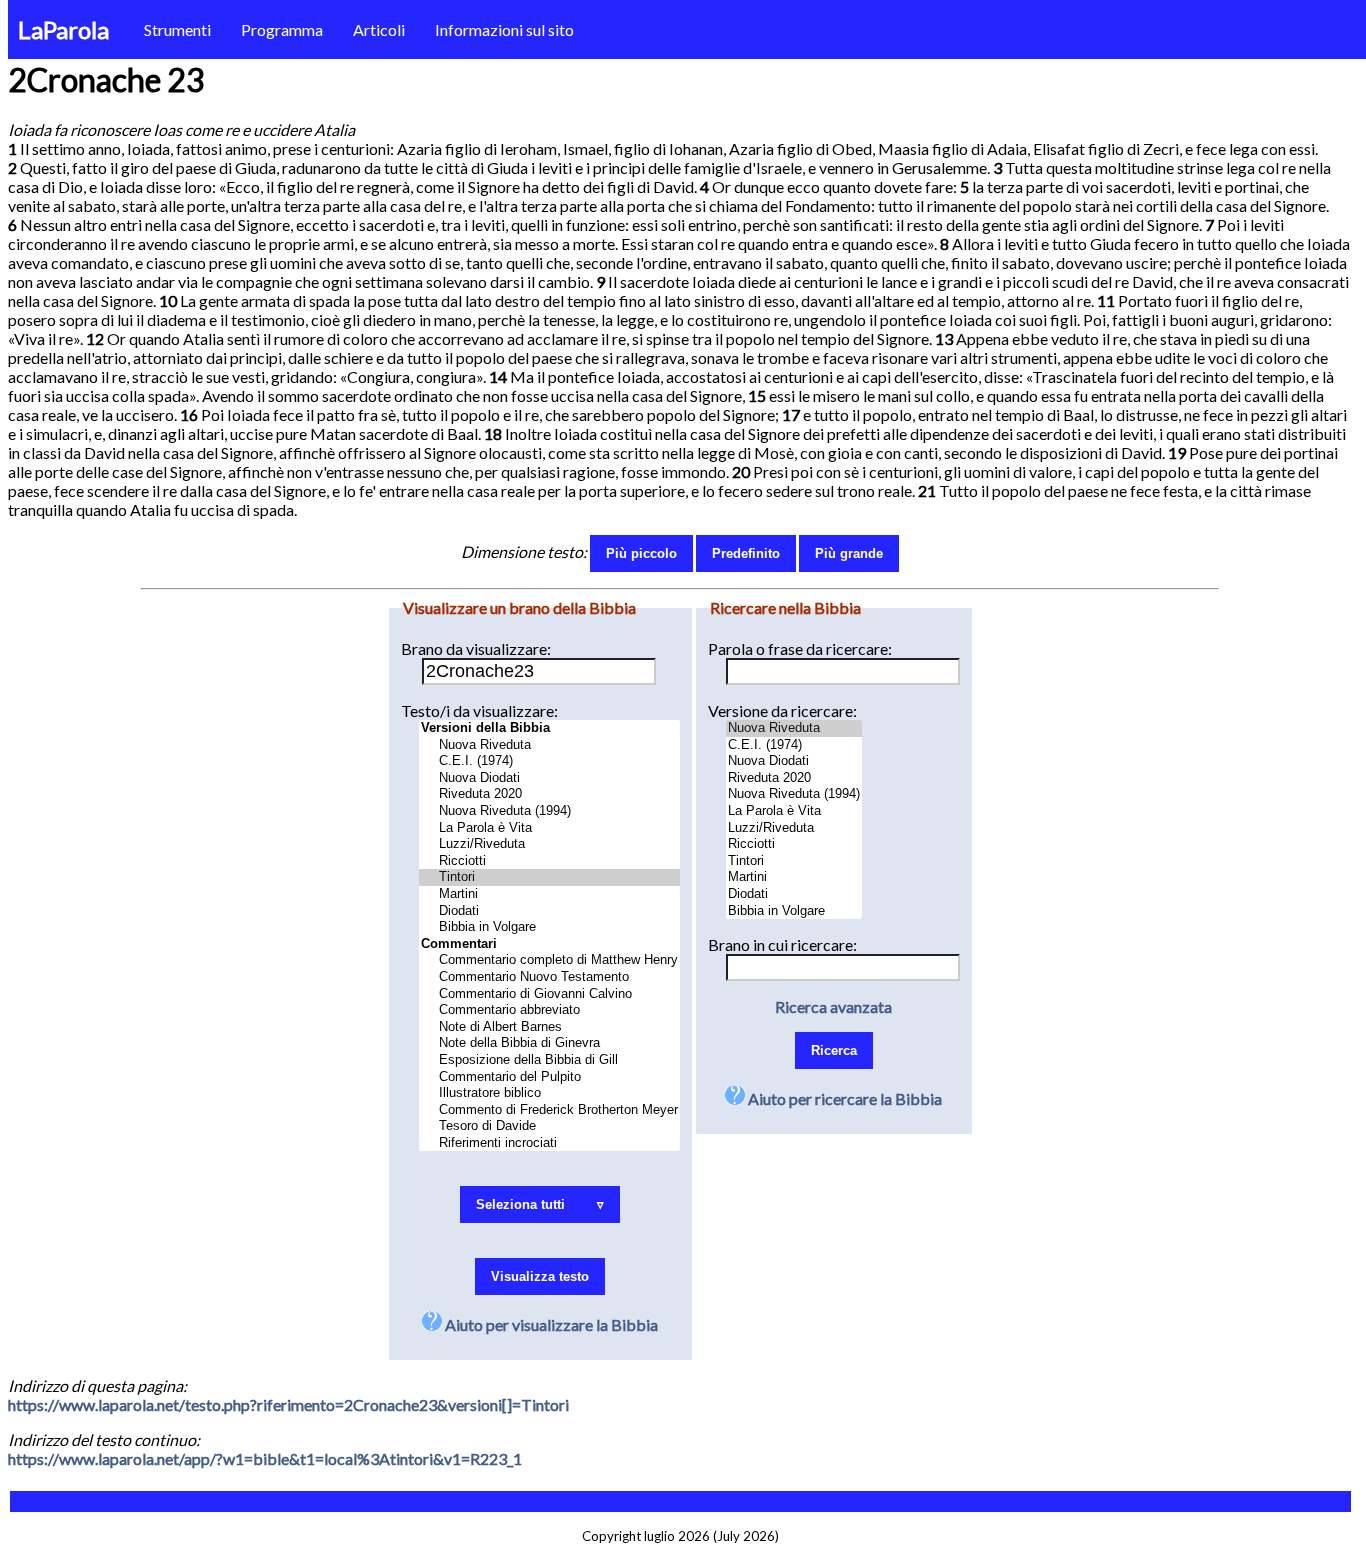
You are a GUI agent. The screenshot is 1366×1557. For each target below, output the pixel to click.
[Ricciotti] (549, 861)
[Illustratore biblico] (549, 1093)
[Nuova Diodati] (549, 778)
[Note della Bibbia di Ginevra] (549, 1043)
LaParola (63, 29)
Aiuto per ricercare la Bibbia (843, 1098)
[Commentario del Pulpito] (549, 1077)
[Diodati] (549, 911)
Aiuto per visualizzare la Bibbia (550, 1324)
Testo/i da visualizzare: (479, 710)
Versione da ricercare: (782, 710)
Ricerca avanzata (833, 1006)
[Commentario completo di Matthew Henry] (549, 960)
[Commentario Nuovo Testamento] (549, 977)
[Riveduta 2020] (549, 794)
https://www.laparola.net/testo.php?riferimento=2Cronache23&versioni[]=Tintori (288, 1404)
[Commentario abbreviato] (549, 1010)
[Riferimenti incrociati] (549, 1143)
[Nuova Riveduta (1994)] (549, 811)
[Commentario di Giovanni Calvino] (549, 994)
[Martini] (549, 894)
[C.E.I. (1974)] (549, 761)
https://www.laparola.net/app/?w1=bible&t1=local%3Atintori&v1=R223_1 (265, 1458)
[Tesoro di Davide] (549, 1126)
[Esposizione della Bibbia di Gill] (549, 1060)
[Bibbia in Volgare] (549, 927)
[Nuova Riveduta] (549, 745)
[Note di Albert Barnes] (549, 1027)
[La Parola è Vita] (549, 828)
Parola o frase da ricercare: (800, 648)
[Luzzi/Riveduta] (549, 844)
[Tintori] (549, 877)
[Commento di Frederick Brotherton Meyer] (549, 1110)
